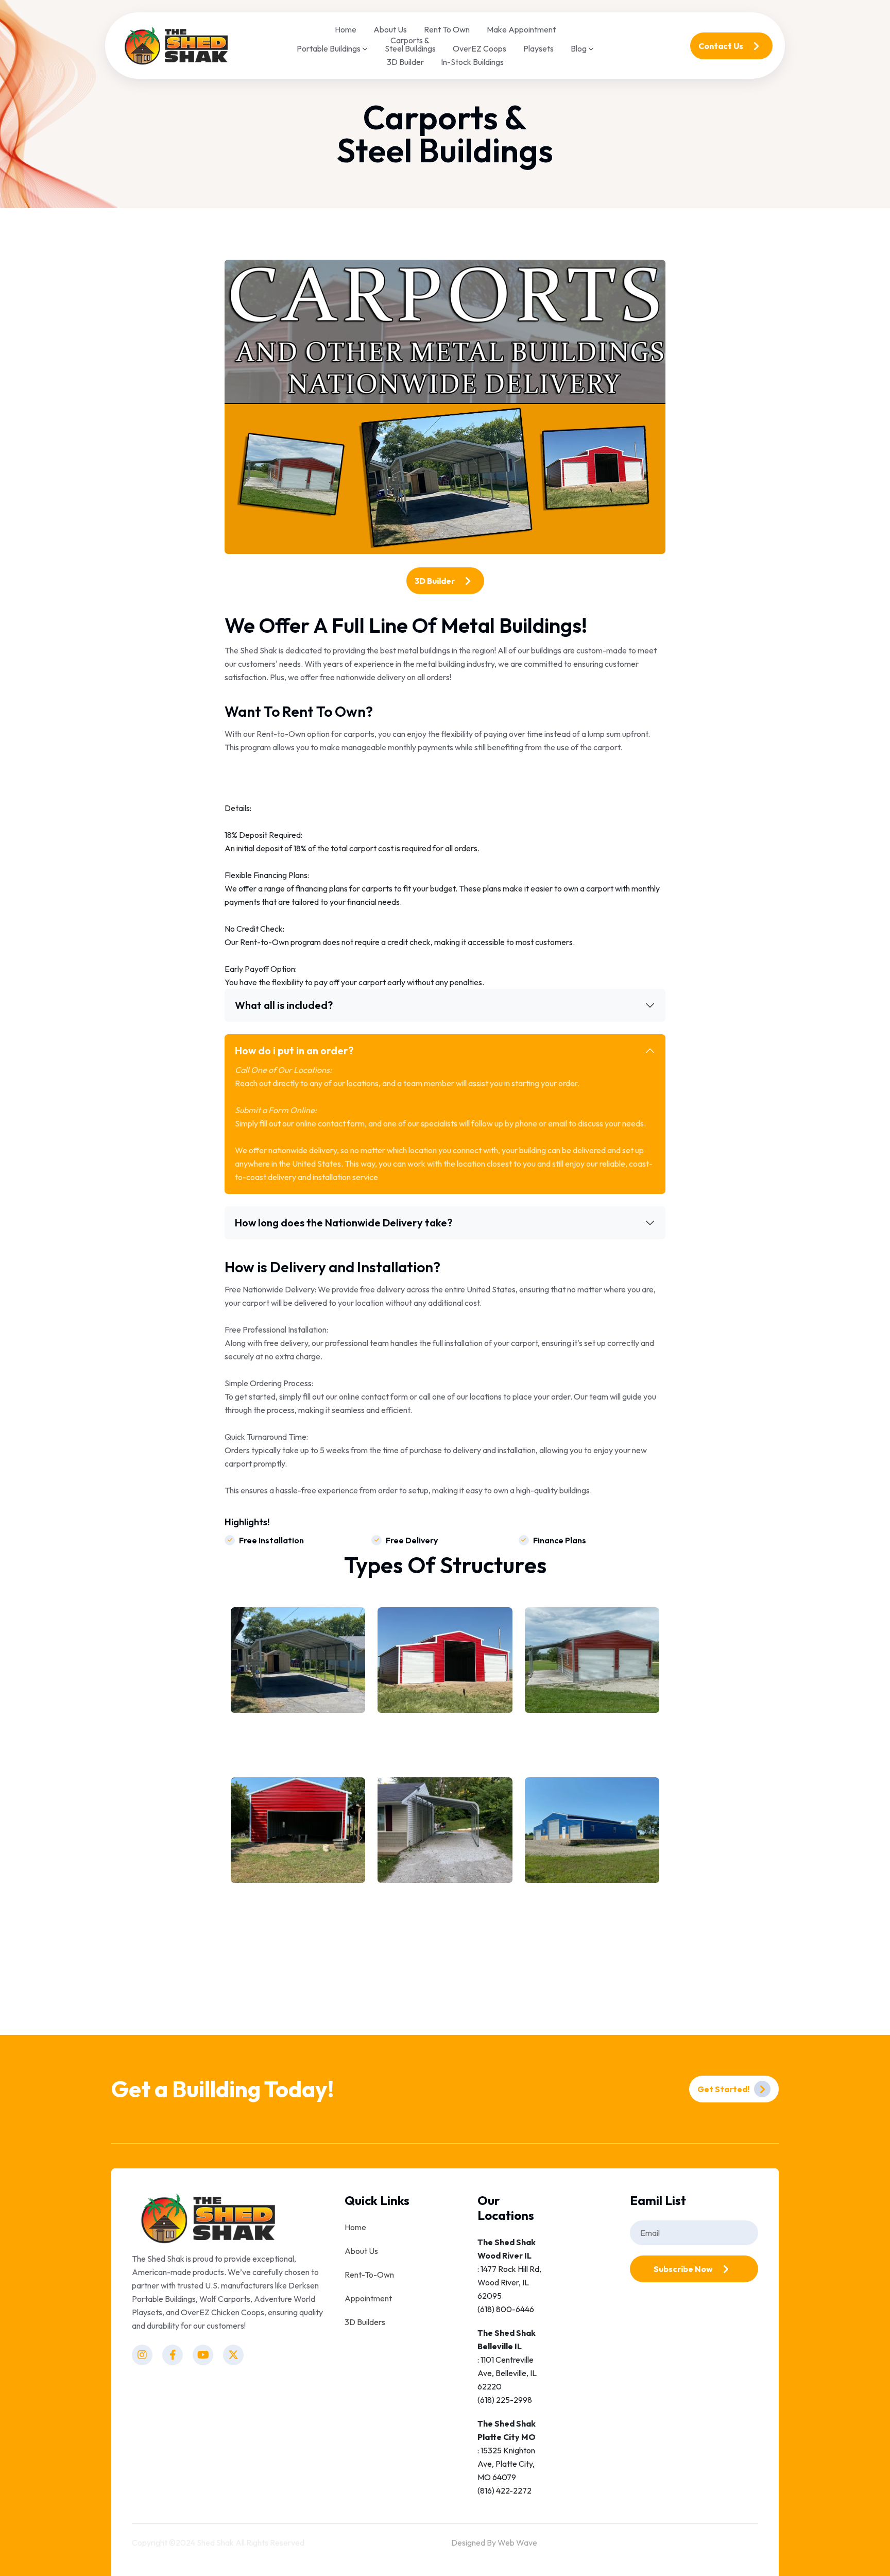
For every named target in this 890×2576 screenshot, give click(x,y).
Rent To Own (447, 29)
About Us (390, 29)
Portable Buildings (329, 49)
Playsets (538, 48)
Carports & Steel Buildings (410, 44)
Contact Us (722, 46)
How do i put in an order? (294, 1050)
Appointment (368, 2298)
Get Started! (724, 2089)
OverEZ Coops (480, 48)
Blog (579, 49)
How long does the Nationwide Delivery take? (344, 1223)
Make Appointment (521, 29)
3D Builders (365, 2322)
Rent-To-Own (369, 2275)
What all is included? (284, 1005)
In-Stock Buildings (472, 62)
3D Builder (405, 62)
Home (346, 29)
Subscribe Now (684, 2269)
